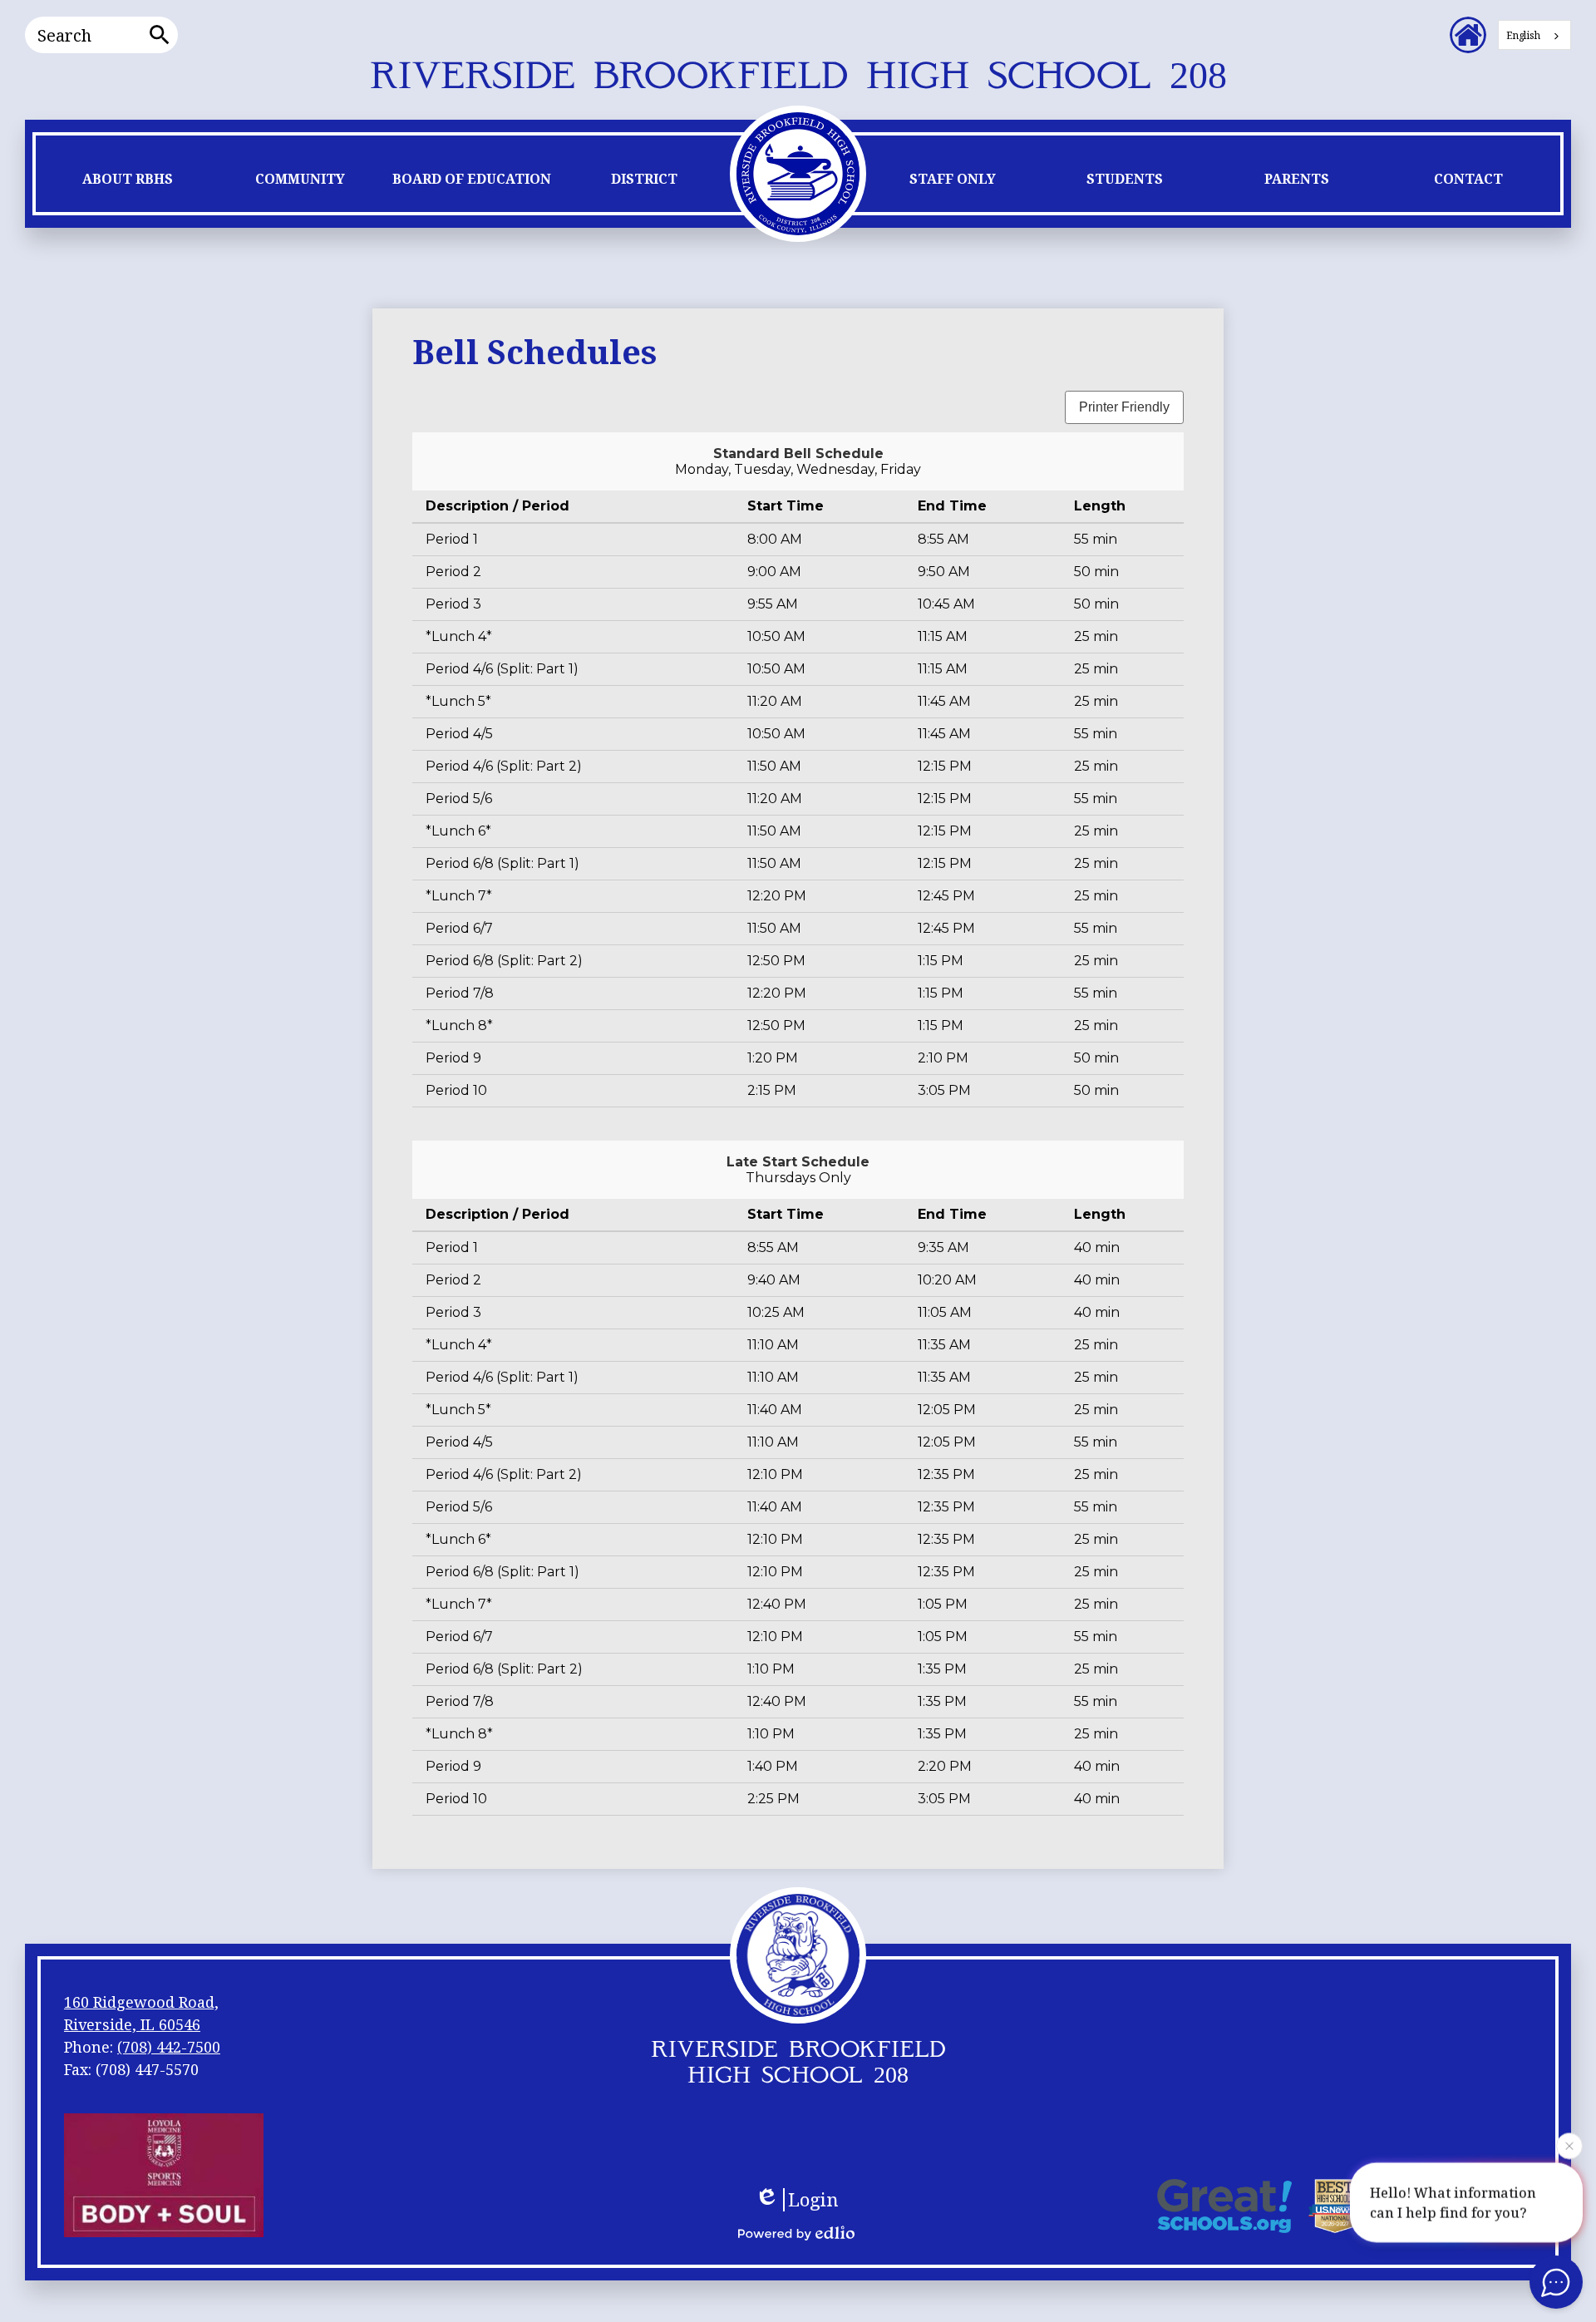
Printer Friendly (1124, 407)
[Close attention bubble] (1569, 2147)
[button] (128, 183)
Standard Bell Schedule (798, 454)
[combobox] (1534, 35)
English (1523, 35)
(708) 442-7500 (169, 2047)
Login (813, 2200)
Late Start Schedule (798, 1162)
